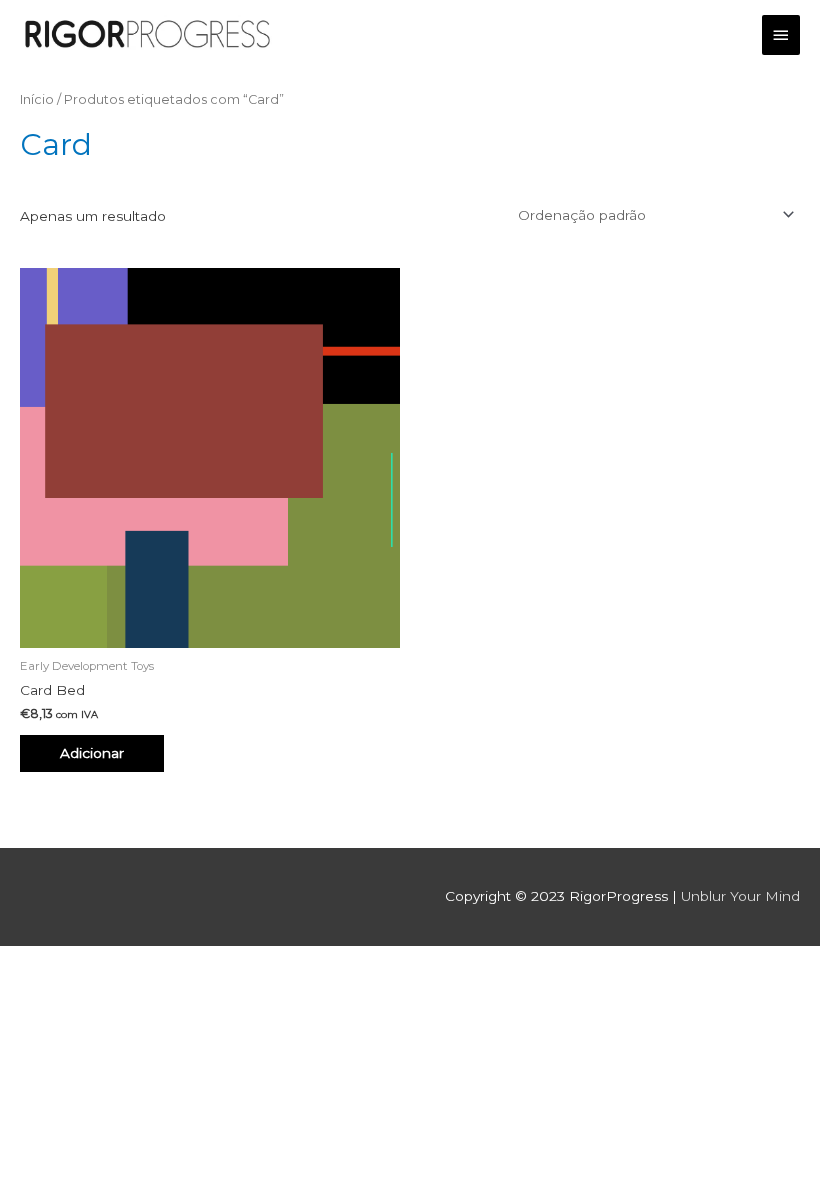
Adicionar (92, 753)
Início (37, 99)
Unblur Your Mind (740, 896)
